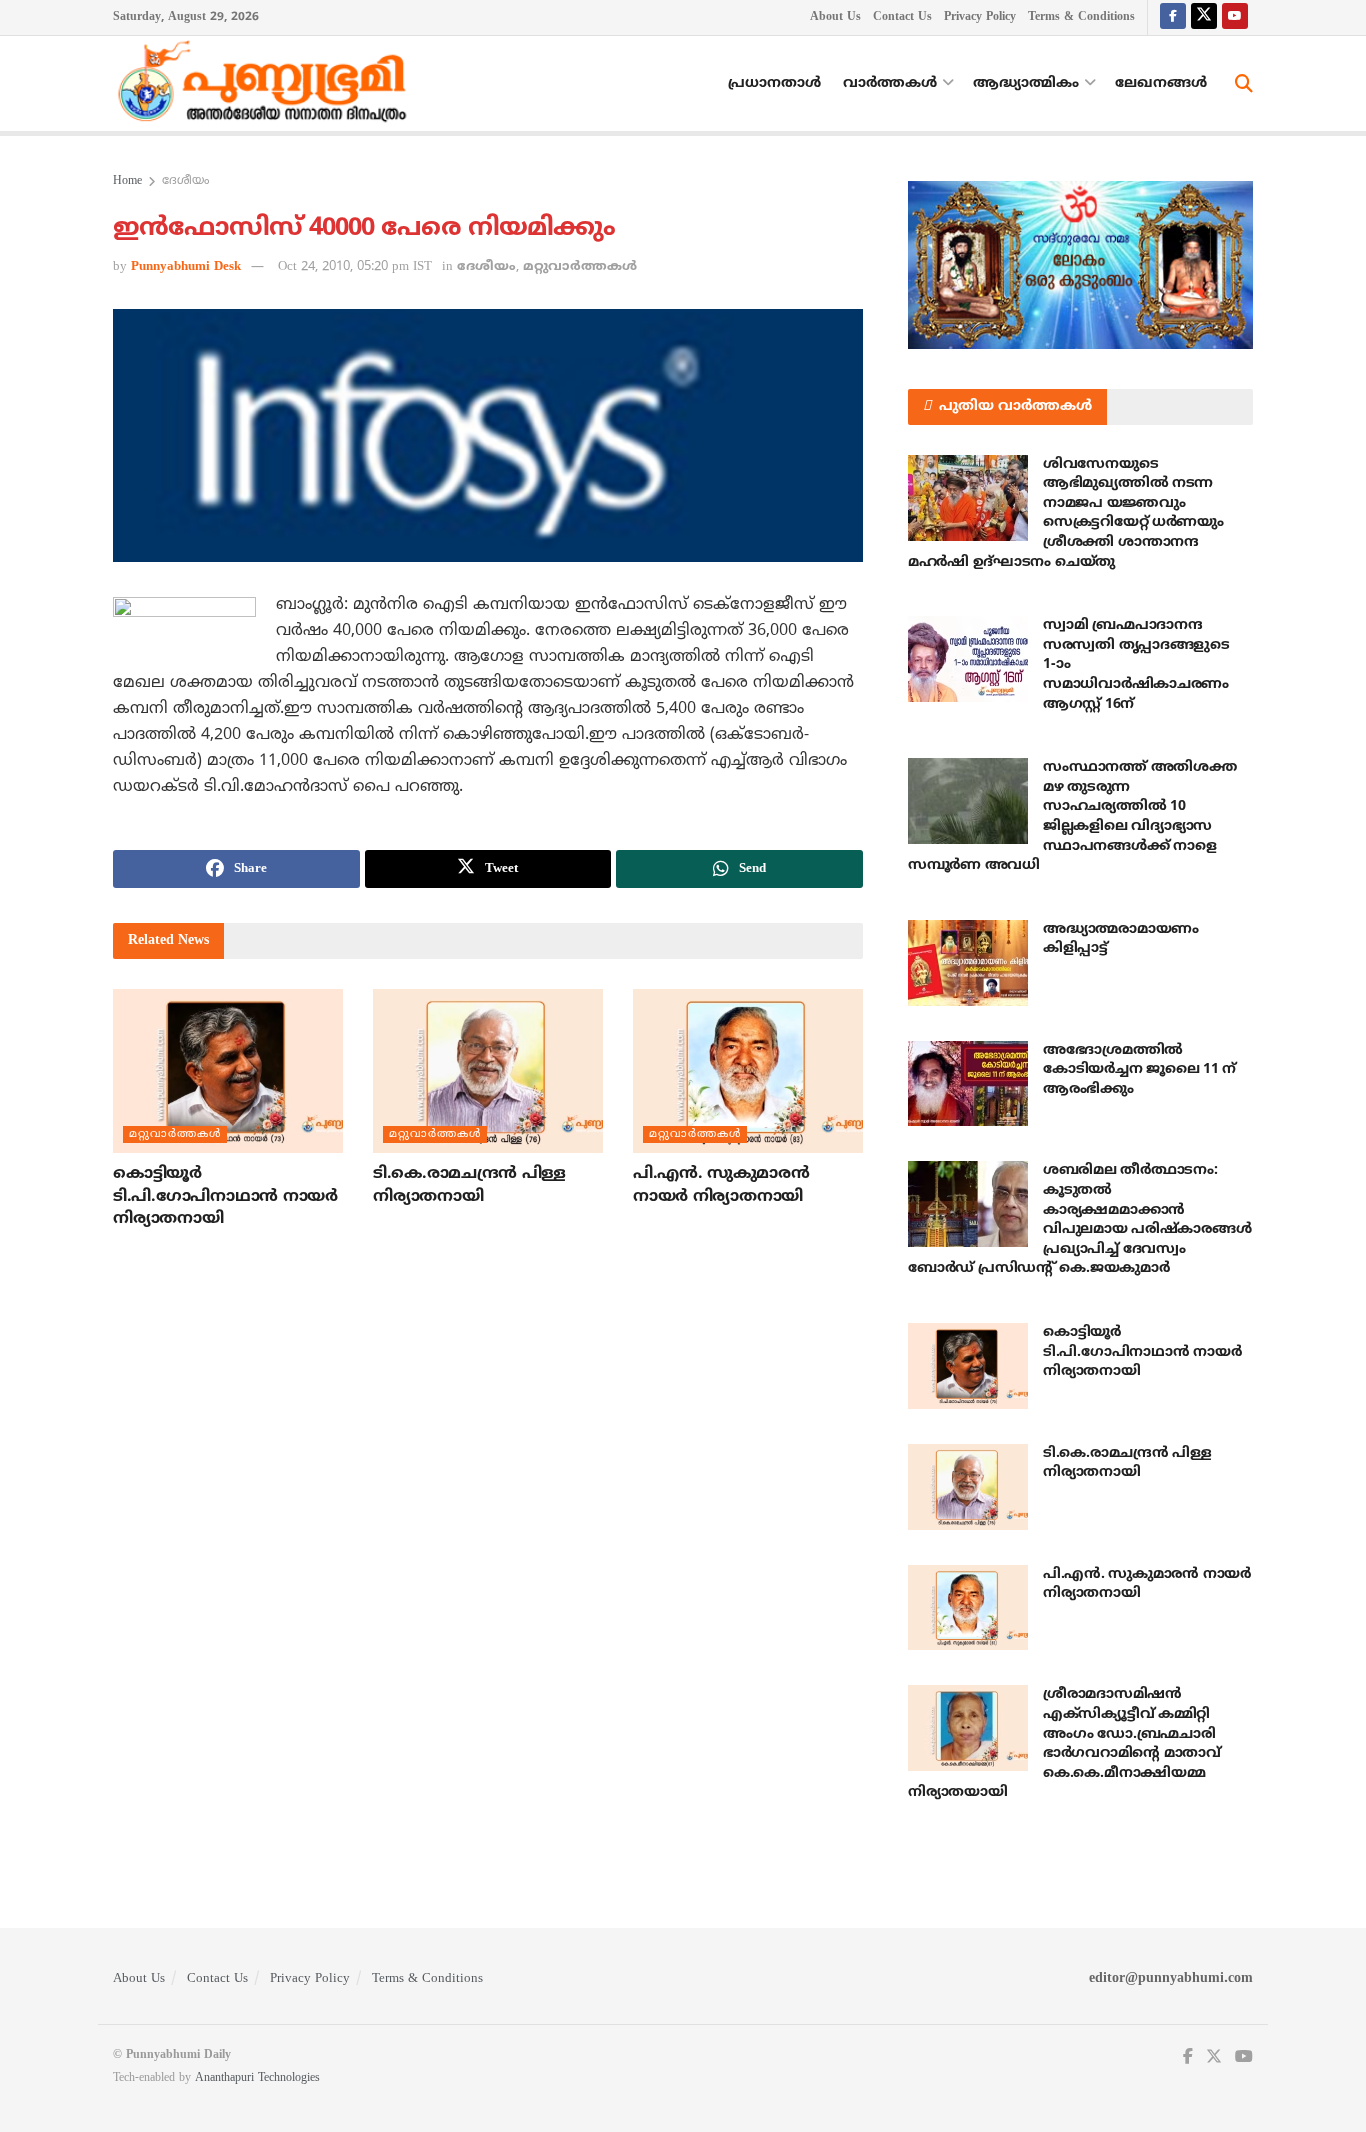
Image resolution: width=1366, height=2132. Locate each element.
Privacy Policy (980, 17)
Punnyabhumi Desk (186, 267)
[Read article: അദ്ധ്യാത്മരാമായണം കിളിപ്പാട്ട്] (968, 963)
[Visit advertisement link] (1080, 265)
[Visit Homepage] (267, 84)
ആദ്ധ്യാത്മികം (1026, 83)
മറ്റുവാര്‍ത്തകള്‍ (580, 267)
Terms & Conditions (1081, 17)
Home (127, 181)
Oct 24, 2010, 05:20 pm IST (355, 267)
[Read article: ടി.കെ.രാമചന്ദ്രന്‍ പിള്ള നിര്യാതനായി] (488, 1071)
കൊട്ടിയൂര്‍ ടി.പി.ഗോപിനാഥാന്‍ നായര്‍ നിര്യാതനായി (225, 1196)
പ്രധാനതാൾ (774, 83)
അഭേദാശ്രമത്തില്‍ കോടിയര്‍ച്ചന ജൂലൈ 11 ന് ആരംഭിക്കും (1139, 1070)
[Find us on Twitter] (1204, 17)
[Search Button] (1244, 84)
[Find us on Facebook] (1173, 17)
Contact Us (902, 17)
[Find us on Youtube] (1235, 17)
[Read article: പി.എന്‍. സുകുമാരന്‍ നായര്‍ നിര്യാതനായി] (748, 1071)
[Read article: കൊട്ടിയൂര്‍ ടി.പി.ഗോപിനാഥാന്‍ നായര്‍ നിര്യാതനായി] (228, 1071)
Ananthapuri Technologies (257, 2078)
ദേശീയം (185, 181)
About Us (835, 17)
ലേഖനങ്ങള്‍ (1161, 83)
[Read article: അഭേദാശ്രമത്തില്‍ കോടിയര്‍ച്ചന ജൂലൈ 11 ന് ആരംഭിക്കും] (968, 1084)
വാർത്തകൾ (890, 83)
